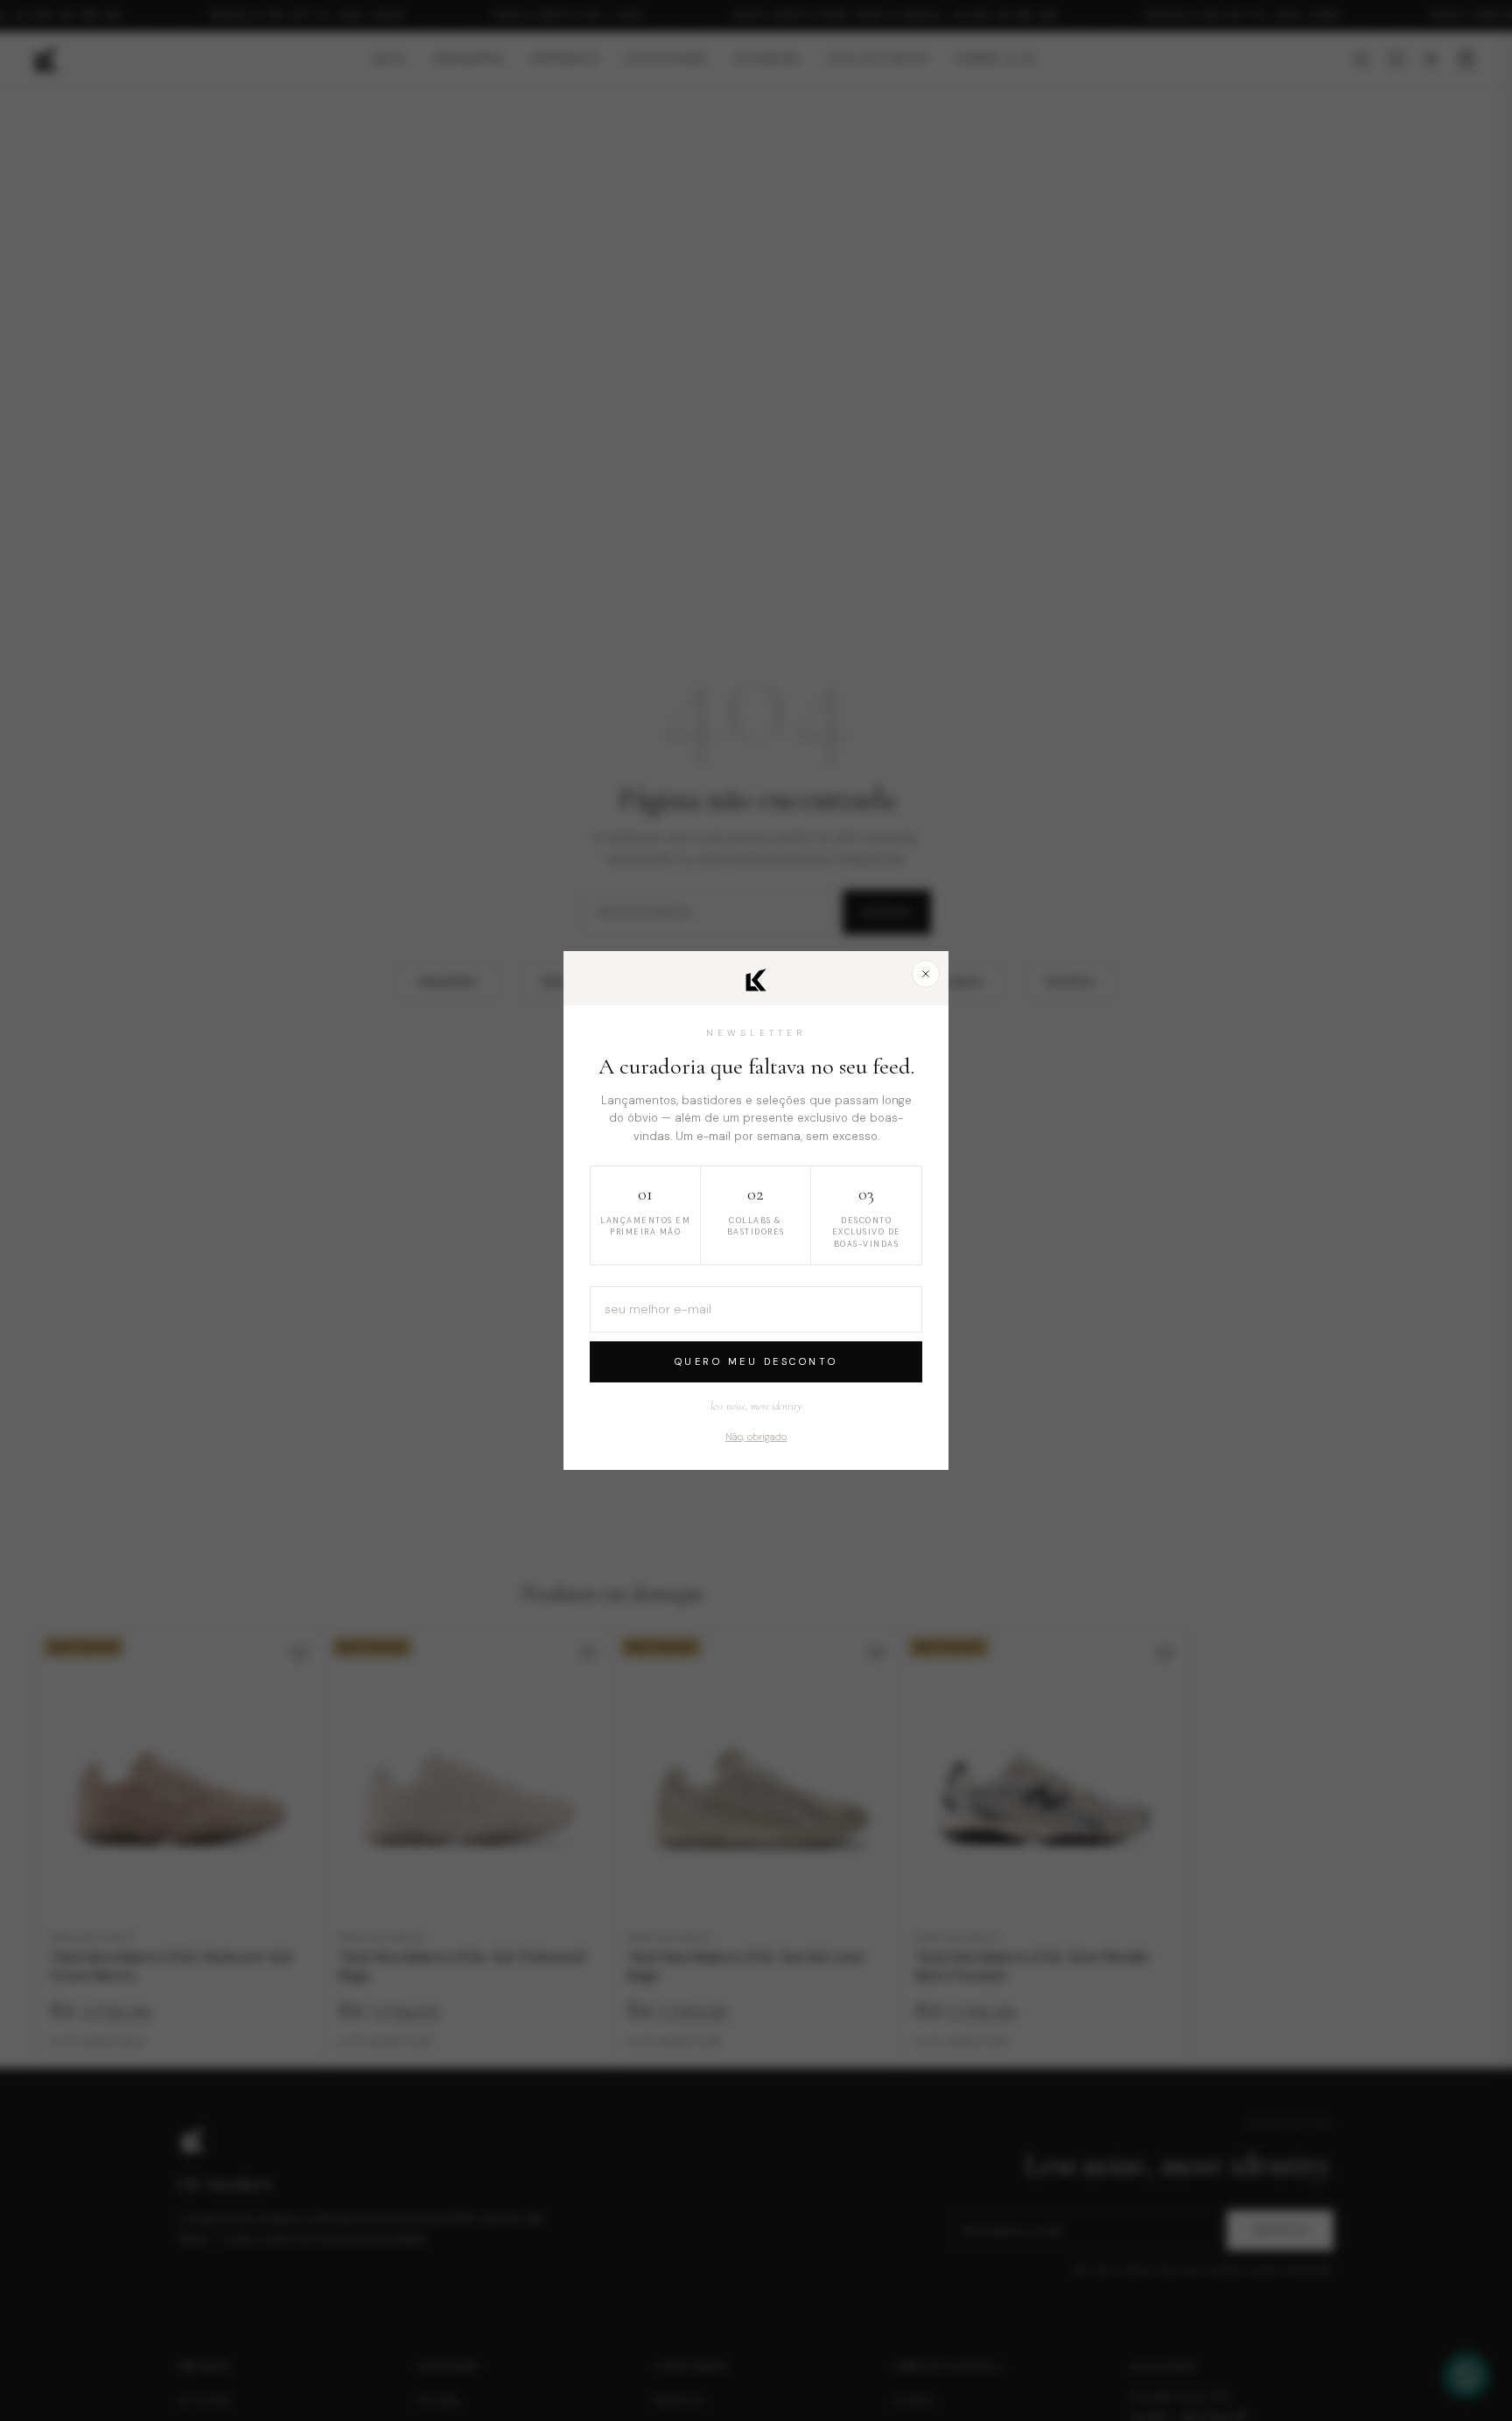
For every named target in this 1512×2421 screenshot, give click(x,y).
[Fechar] (926, 974)
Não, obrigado (756, 1437)
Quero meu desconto (756, 1361)
